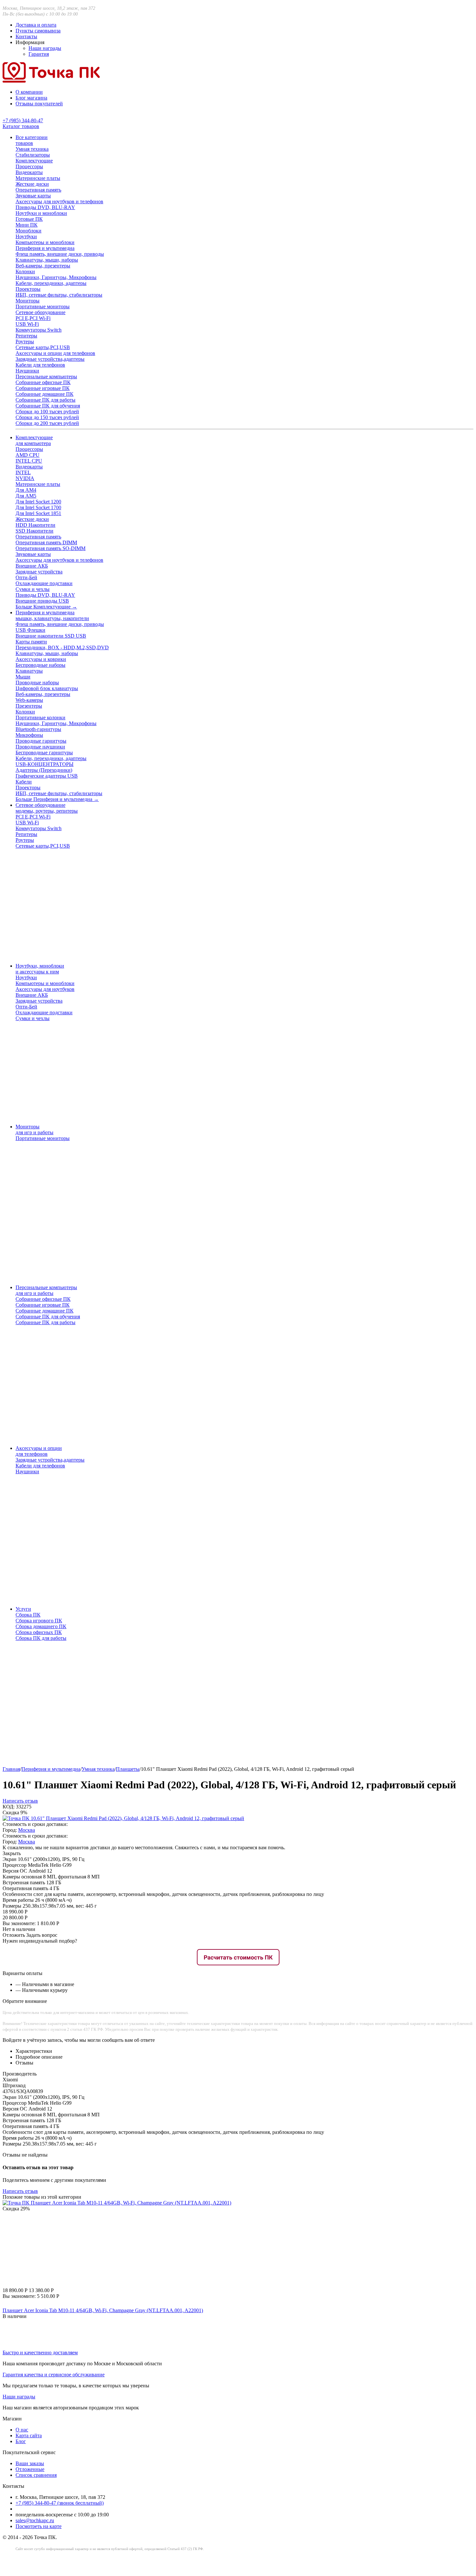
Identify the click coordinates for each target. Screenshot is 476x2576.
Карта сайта (29, 2435)
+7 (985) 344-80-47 (23, 120)
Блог (21, 2441)
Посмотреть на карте (39, 2526)
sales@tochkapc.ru (35, 2520)
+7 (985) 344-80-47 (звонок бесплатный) (60, 2503)
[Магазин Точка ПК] (51, 81)
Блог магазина (31, 98)
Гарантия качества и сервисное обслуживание (54, 2375)
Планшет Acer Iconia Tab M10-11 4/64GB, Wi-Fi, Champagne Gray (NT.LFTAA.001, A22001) (103, 2310)
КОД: (9, 1807)
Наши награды (45, 48)
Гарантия (39, 54)
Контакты (26, 36)
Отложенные (30, 2469)
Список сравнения (36, 2475)
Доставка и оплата (36, 25)
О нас (22, 2430)
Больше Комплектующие (46, 607)
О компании (29, 92)
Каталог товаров (21, 126)
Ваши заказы (30, 2463)
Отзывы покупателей (39, 104)
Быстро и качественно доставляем (40, 2353)
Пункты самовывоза (38, 31)
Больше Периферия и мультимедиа (57, 799)
